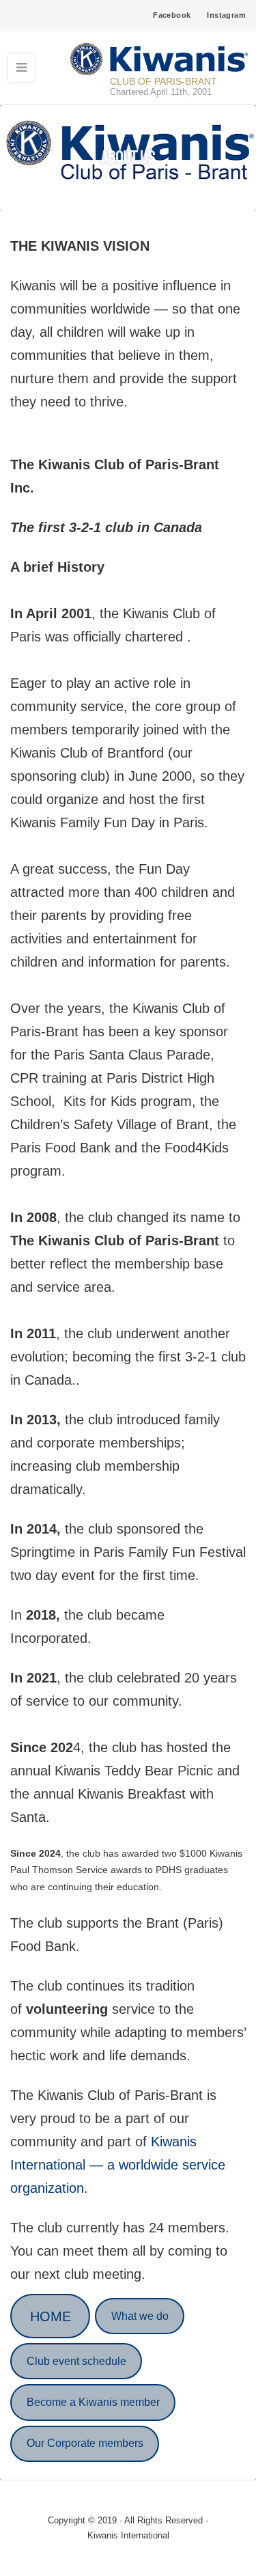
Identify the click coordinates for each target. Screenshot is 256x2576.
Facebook (172, 15)
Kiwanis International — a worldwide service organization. (118, 2165)
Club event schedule (76, 2361)
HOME (51, 2316)
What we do (140, 2316)
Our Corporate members (85, 2443)
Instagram (226, 15)
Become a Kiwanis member (93, 2402)
